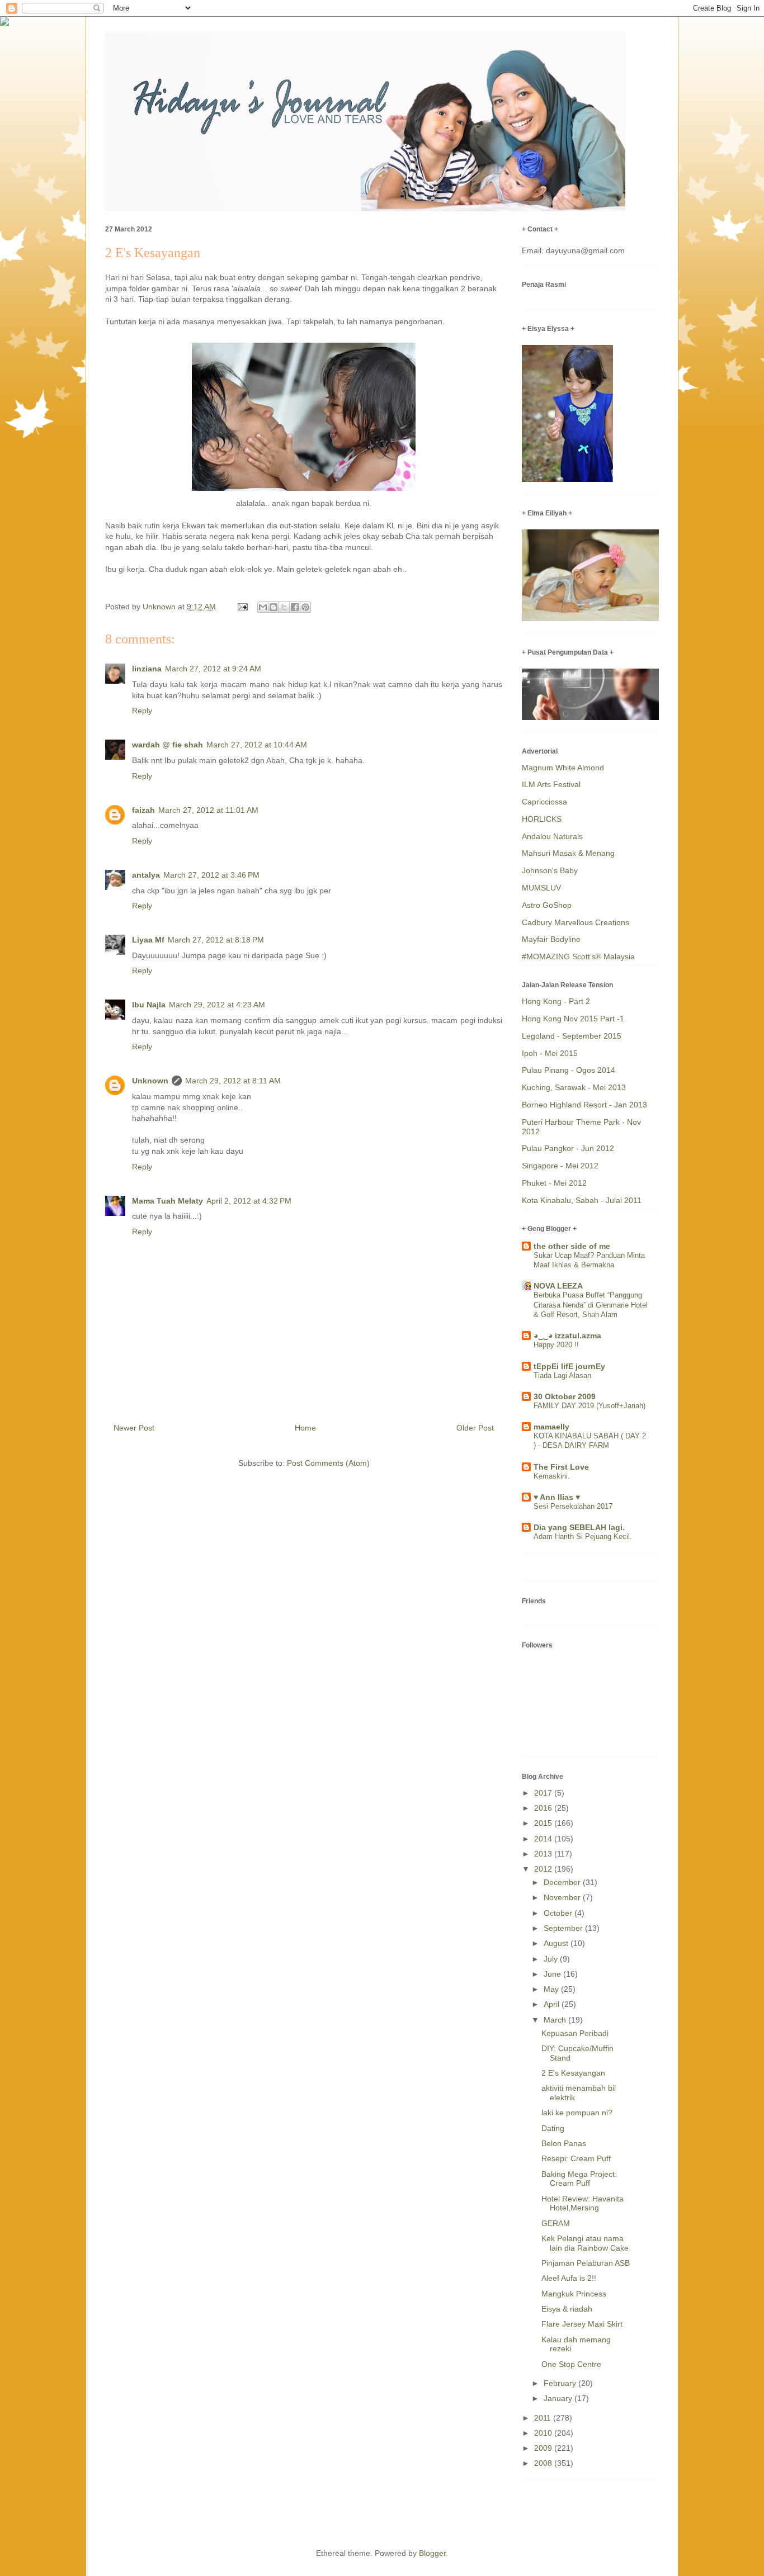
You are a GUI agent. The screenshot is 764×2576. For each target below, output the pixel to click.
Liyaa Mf (148, 940)
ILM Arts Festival (551, 784)
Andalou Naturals (552, 836)
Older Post (475, 1428)
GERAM (556, 2223)
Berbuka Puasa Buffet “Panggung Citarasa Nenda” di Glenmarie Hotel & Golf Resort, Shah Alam (591, 1305)
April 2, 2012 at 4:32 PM (249, 1201)
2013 (544, 1854)
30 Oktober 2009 (565, 1396)
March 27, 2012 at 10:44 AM (257, 745)
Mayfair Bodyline (551, 939)
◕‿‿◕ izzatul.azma (567, 1336)
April (553, 2004)
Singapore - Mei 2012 (560, 1166)
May (552, 1989)
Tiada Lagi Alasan (562, 1375)
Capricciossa (544, 802)
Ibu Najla (149, 1005)
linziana (147, 669)
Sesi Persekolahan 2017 (573, 1506)
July (552, 1959)
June (553, 1974)
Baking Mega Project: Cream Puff (579, 2179)
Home (305, 1428)
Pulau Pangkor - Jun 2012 (568, 1148)
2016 (544, 1808)
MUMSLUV (541, 888)
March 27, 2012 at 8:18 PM (216, 940)
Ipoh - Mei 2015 (550, 1053)
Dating (553, 2128)
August (557, 1943)
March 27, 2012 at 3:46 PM (211, 875)
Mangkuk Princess (574, 2294)
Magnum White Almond (563, 768)
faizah (143, 810)
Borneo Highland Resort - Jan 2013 (584, 1105)
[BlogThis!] (273, 607)
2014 (544, 1839)
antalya (146, 875)
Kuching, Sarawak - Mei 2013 (574, 1087)
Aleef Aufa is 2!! (569, 2278)
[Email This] (263, 607)
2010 (544, 2433)
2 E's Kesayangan (573, 2073)
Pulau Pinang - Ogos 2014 (569, 1070)
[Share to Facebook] (295, 607)
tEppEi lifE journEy (569, 1366)
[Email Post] (242, 607)
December (563, 1882)
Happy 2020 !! (556, 1345)
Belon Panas (564, 2143)
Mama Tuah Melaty (168, 1201)
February (561, 2383)
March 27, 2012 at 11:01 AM (208, 810)
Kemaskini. (552, 1476)
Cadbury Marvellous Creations (576, 922)
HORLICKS (542, 819)
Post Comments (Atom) (328, 1463)
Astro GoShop (547, 905)
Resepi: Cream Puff (576, 2158)
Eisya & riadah (567, 2309)
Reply (142, 711)
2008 (544, 2463)
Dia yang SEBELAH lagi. (579, 1527)
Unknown (150, 1081)
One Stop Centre (571, 2364)
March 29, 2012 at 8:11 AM (233, 1081)
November (563, 1897)
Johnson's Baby (550, 870)
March (556, 2020)
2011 (544, 2418)
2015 (544, 1823)
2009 (544, 2448)
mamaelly (551, 1427)
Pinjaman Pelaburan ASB (586, 2263)
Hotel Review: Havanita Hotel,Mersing (583, 2203)
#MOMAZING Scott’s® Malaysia (578, 956)
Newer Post (134, 1428)
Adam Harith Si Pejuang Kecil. (583, 1536)
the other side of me (572, 1246)
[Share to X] (284, 607)
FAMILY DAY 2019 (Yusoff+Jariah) (589, 1406)
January (559, 2398)
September (564, 1928)
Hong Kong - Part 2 (556, 1001)
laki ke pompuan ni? (577, 2113)
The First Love (561, 1467)
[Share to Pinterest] (305, 607)
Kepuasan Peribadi (575, 2033)
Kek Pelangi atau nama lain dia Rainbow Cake (585, 2243)
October (559, 1913)
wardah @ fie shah (168, 745)
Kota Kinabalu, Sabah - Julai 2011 (582, 1200)
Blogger (432, 2553)
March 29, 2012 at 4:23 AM (217, 1005)
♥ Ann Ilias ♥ (557, 1497)
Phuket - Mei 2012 (554, 1183)
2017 (544, 1793)
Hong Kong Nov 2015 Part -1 (573, 1019)
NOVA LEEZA (558, 1286)
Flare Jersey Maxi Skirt (582, 2324)
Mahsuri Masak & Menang (568, 853)
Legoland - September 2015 (572, 1036)
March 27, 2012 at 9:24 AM (213, 669)
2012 (544, 1869)
